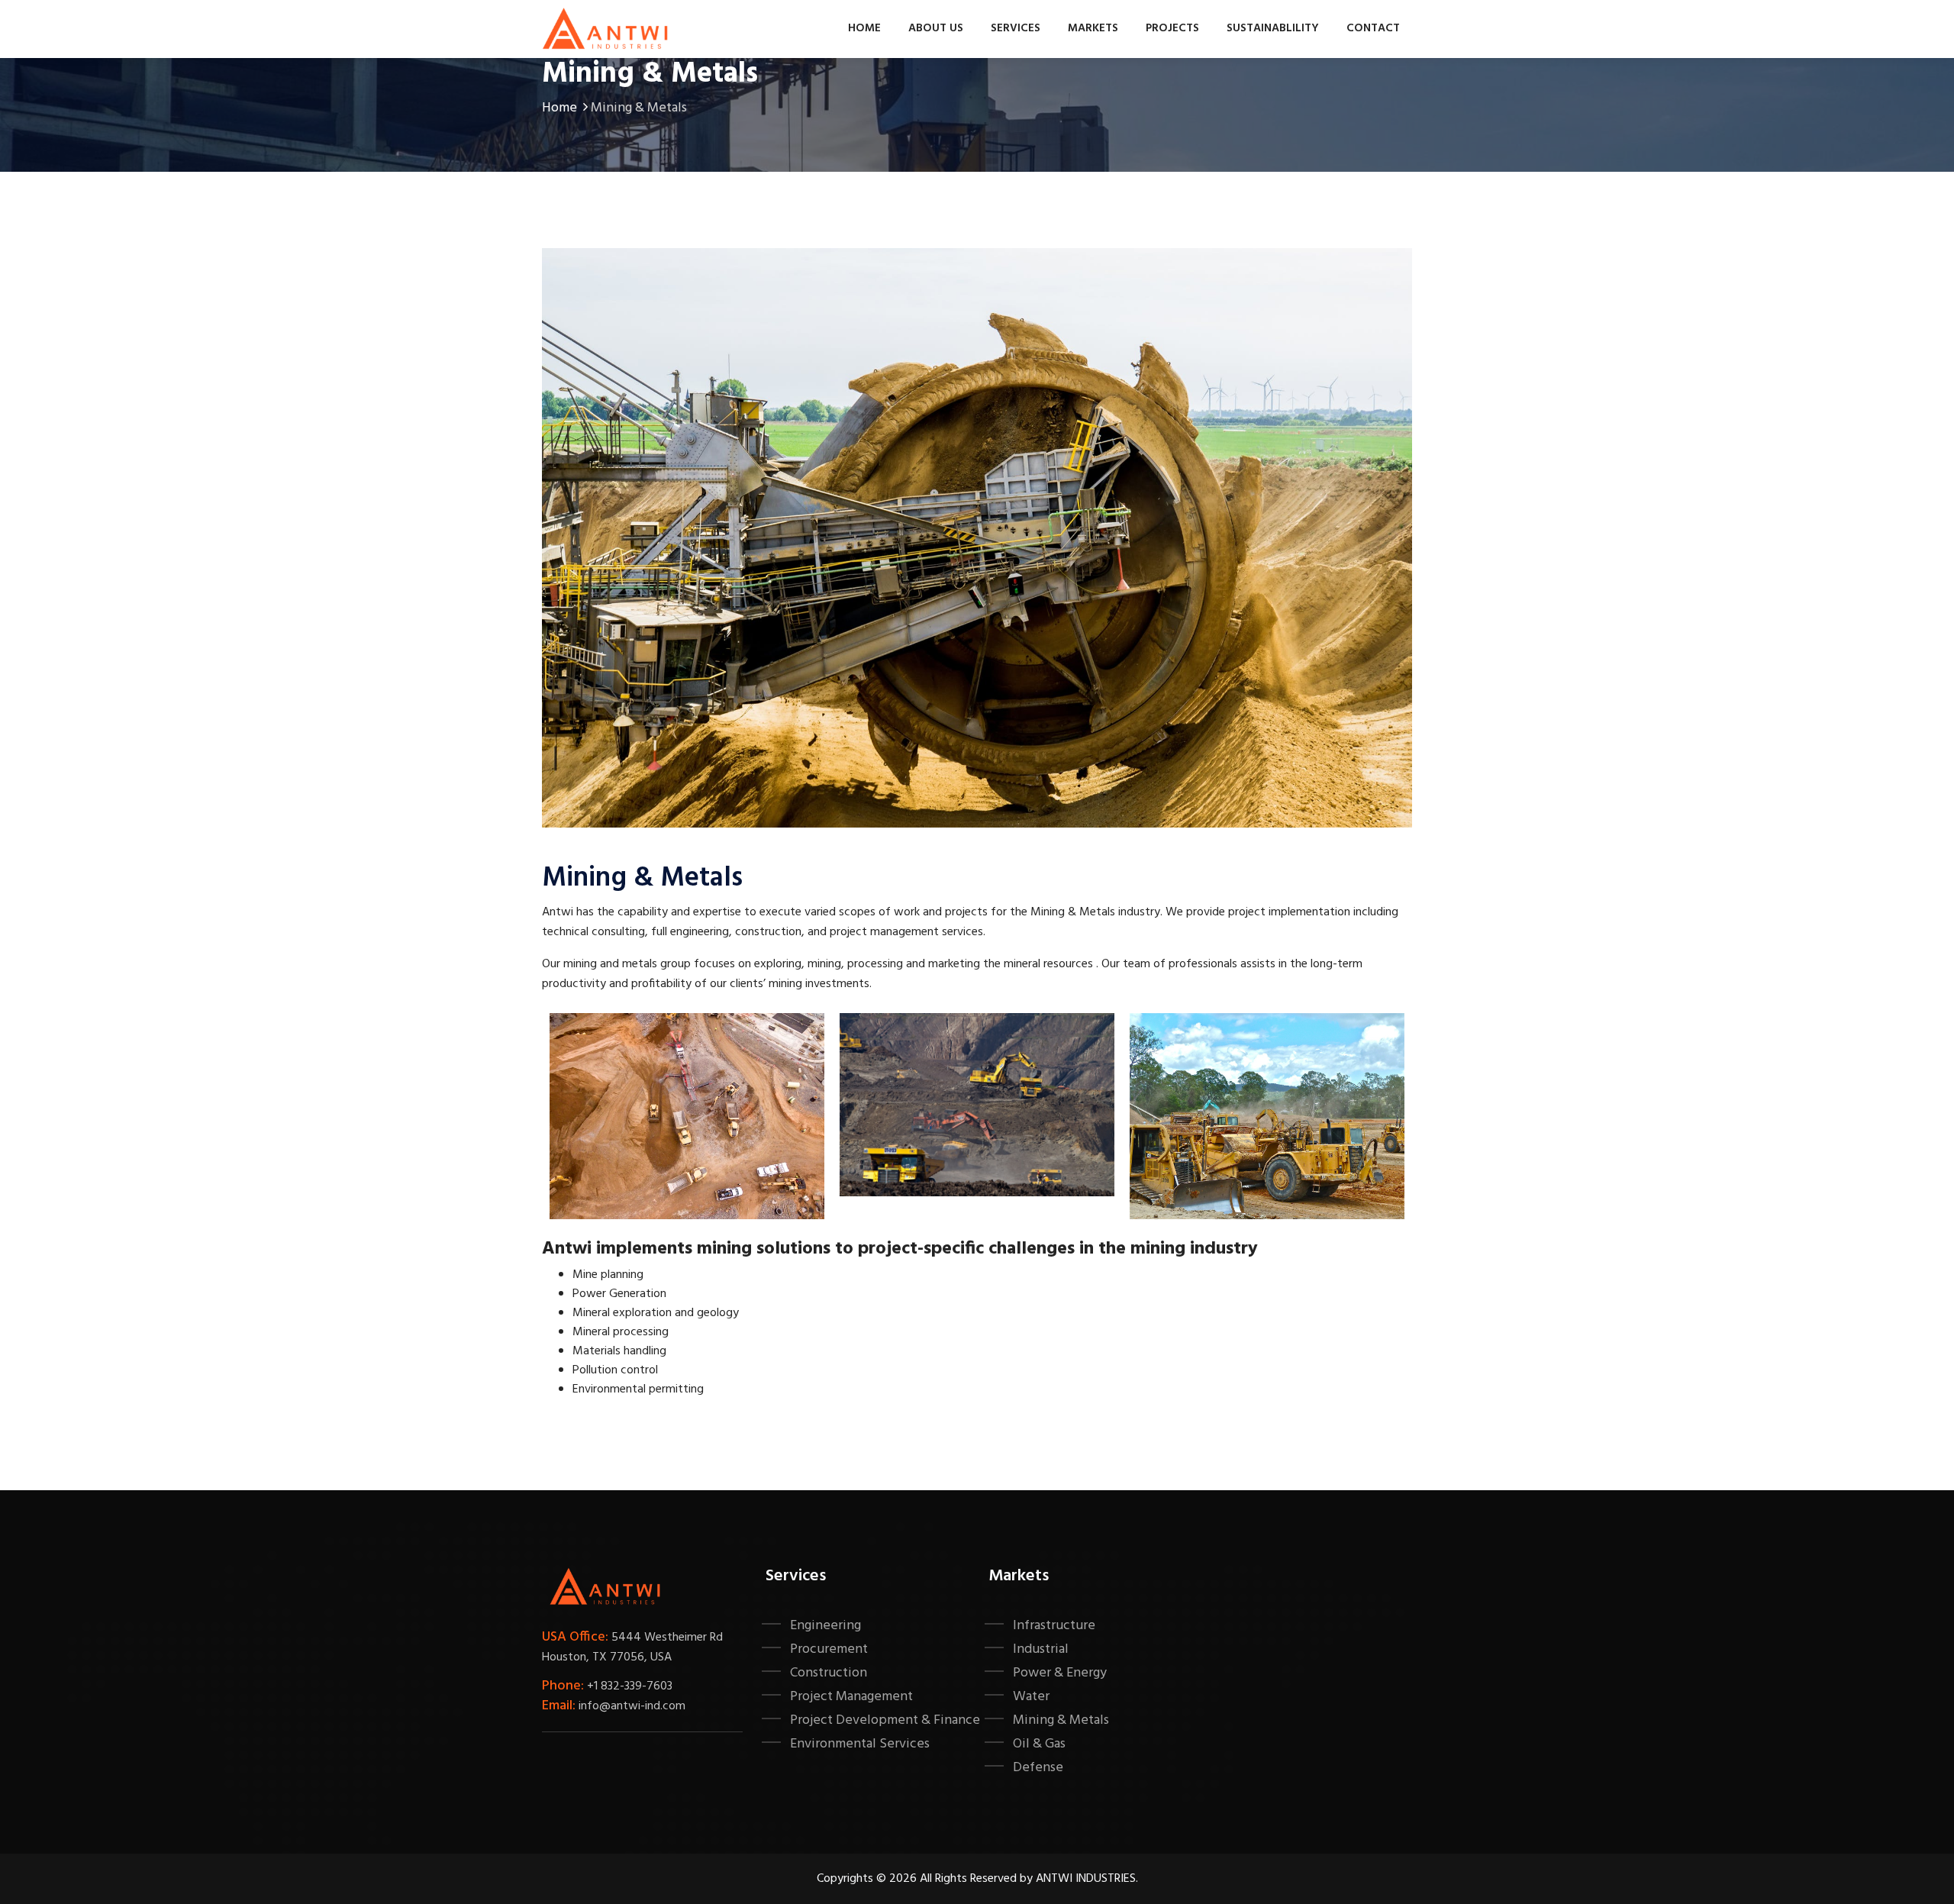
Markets (1093, 28)
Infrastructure (1054, 1625)
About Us (936, 28)
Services (1016, 28)
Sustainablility (1273, 28)
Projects (1172, 28)
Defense (1038, 1767)
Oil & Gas (1039, 1744)
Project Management (851, 1696)
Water (1031, 1696)
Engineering (825, 1625)
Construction (829, 1673)
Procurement (829, 1649)
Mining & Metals (1061, 1720)
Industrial (1041, 1649)
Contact (1373, 28)
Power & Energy (1060, 1673)
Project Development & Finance (885, 1720)
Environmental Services (860, 1744)
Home (864, 28)
